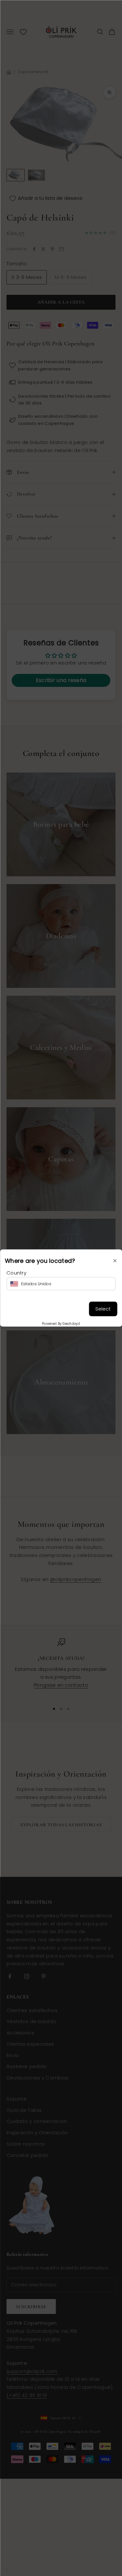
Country (16, 1272)
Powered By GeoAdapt (61, 1324)
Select (103, 1309)
